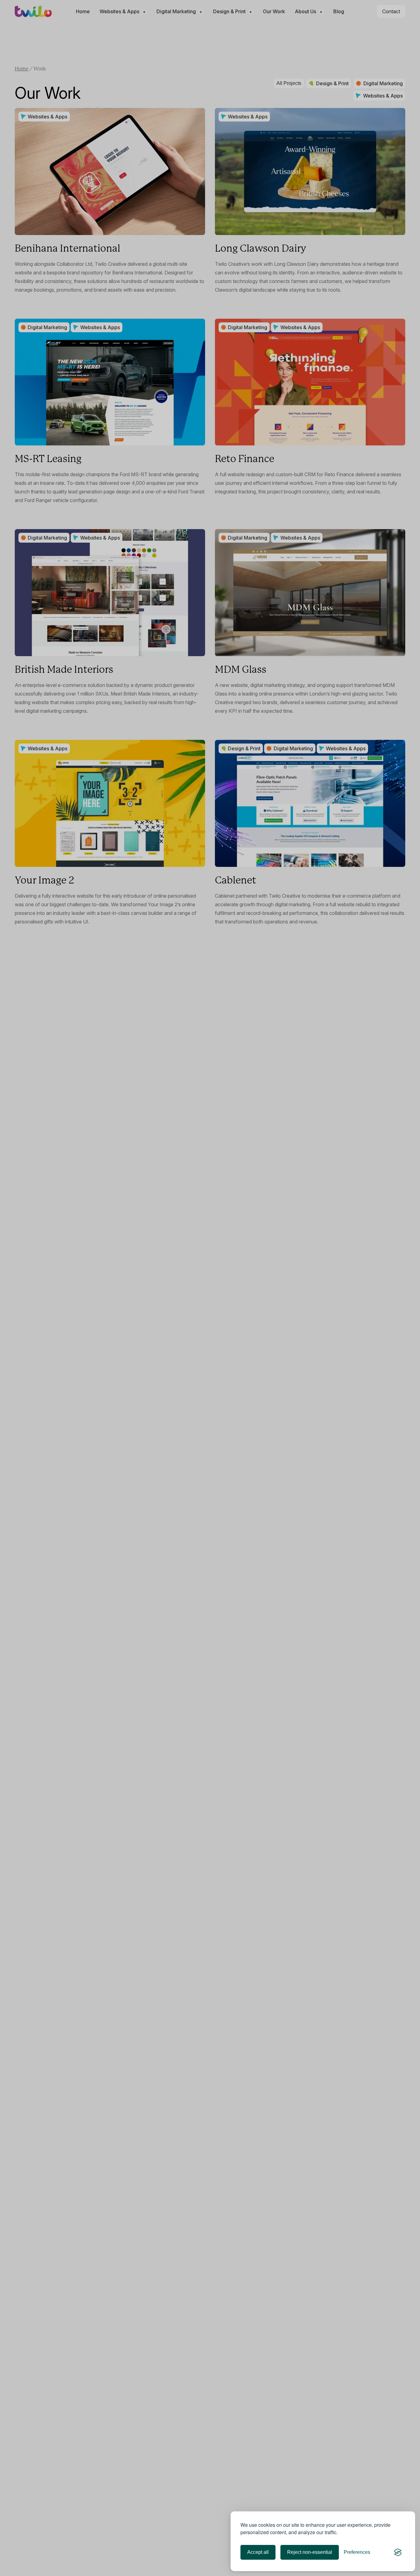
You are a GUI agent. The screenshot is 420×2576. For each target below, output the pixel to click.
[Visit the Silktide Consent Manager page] (398, 2552)
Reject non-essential (310, 2552)
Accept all (258, 2552)
